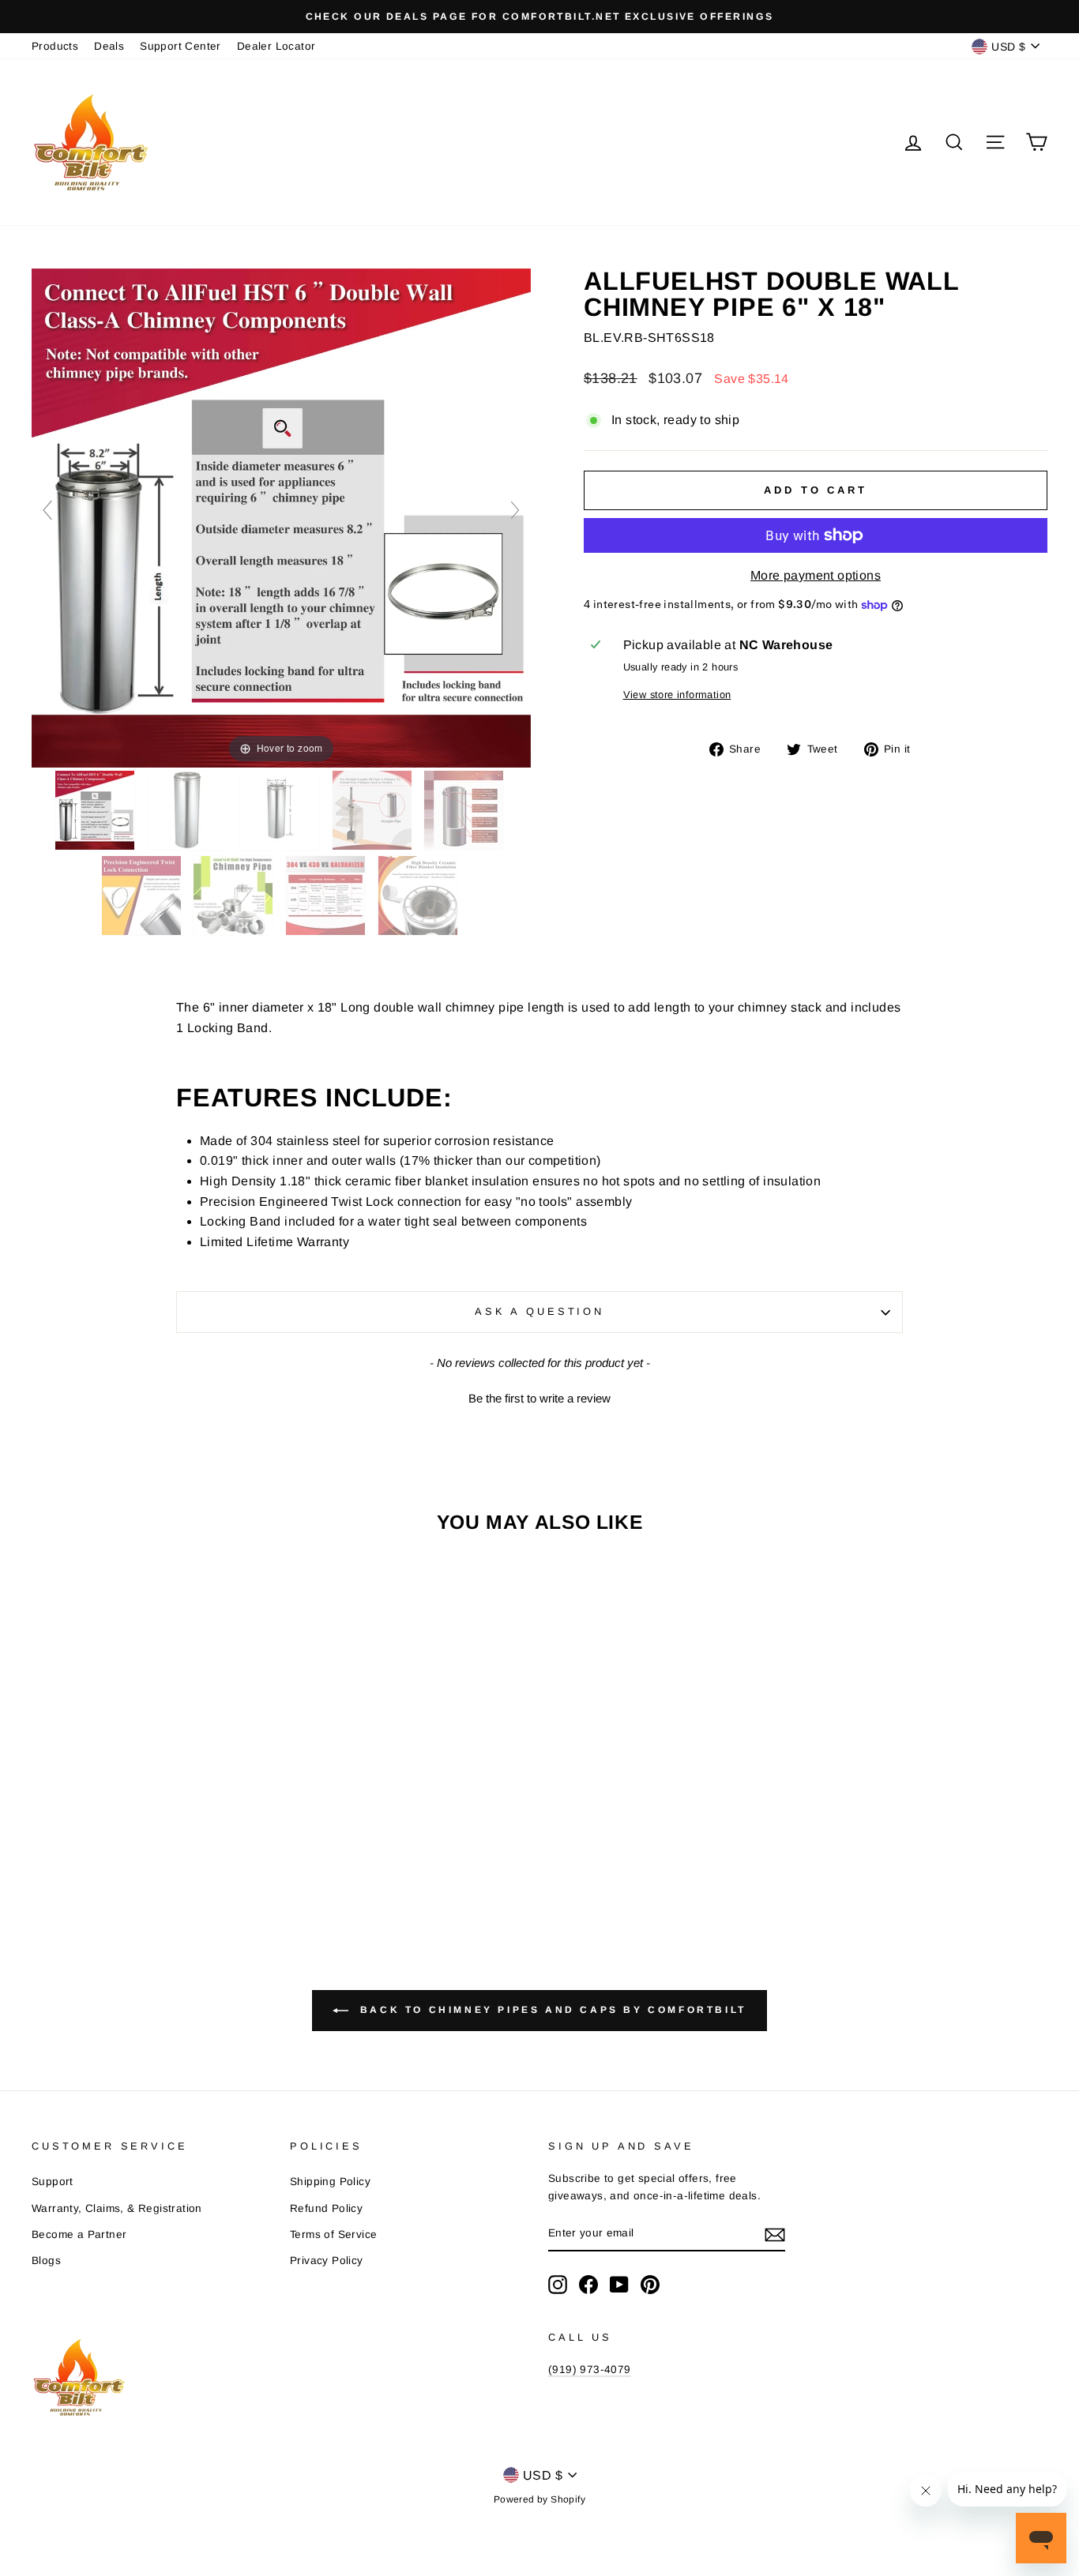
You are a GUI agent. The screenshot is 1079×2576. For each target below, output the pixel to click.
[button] (539, 1396)
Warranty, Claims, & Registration (117, 2208)
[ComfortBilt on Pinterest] (650, 2285)
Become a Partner (79, 2234)
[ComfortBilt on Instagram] (558, 2285)
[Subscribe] (775, 2234)
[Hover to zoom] (281, 517)
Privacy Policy (327, 2261)
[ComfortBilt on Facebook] (588, 2285)
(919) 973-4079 (590, 2369)
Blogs (46, 2261)
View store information (677, 695)
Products (55, 46)
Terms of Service (333, 2234)
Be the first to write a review (539, 1398)
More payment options (816, 575)
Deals (109, 46)
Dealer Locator (276, 46)
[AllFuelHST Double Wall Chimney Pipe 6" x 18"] (96, 810)
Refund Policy (326, 2208)
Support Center (180, 46)
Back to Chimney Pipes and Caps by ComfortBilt (551, 2010)
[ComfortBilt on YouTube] (619, 2285)
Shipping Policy (330, 2182)
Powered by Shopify (539, 2499)
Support (53, 2182)
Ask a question (539, 1311)
